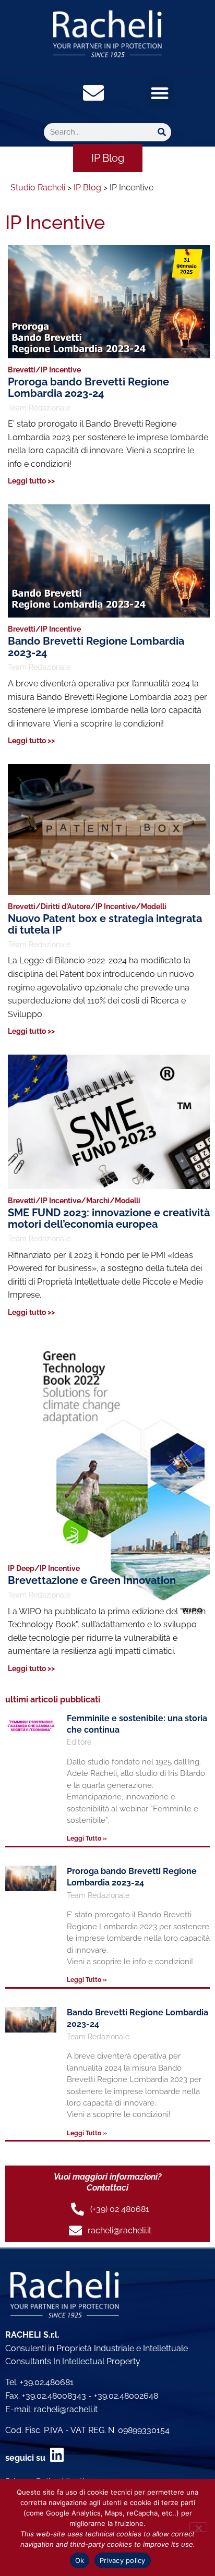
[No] (198, 2527)
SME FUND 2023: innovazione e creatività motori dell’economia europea (109, 1218)
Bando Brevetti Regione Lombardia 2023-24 (96, 647)
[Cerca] (162, 132)
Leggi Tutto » (87, 1839)
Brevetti (22, 370)
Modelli (154, 906)
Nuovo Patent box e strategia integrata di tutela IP (105, 924)
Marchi (98, 1201)
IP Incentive (61, 370)
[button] (160, 93)
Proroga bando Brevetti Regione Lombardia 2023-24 (88, 388)
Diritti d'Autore (65, 906)
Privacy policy (123, 2560)
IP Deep (21, 1568)
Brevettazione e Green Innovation (92, 1580)
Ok (80, 2560)
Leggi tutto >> (31, 481)
